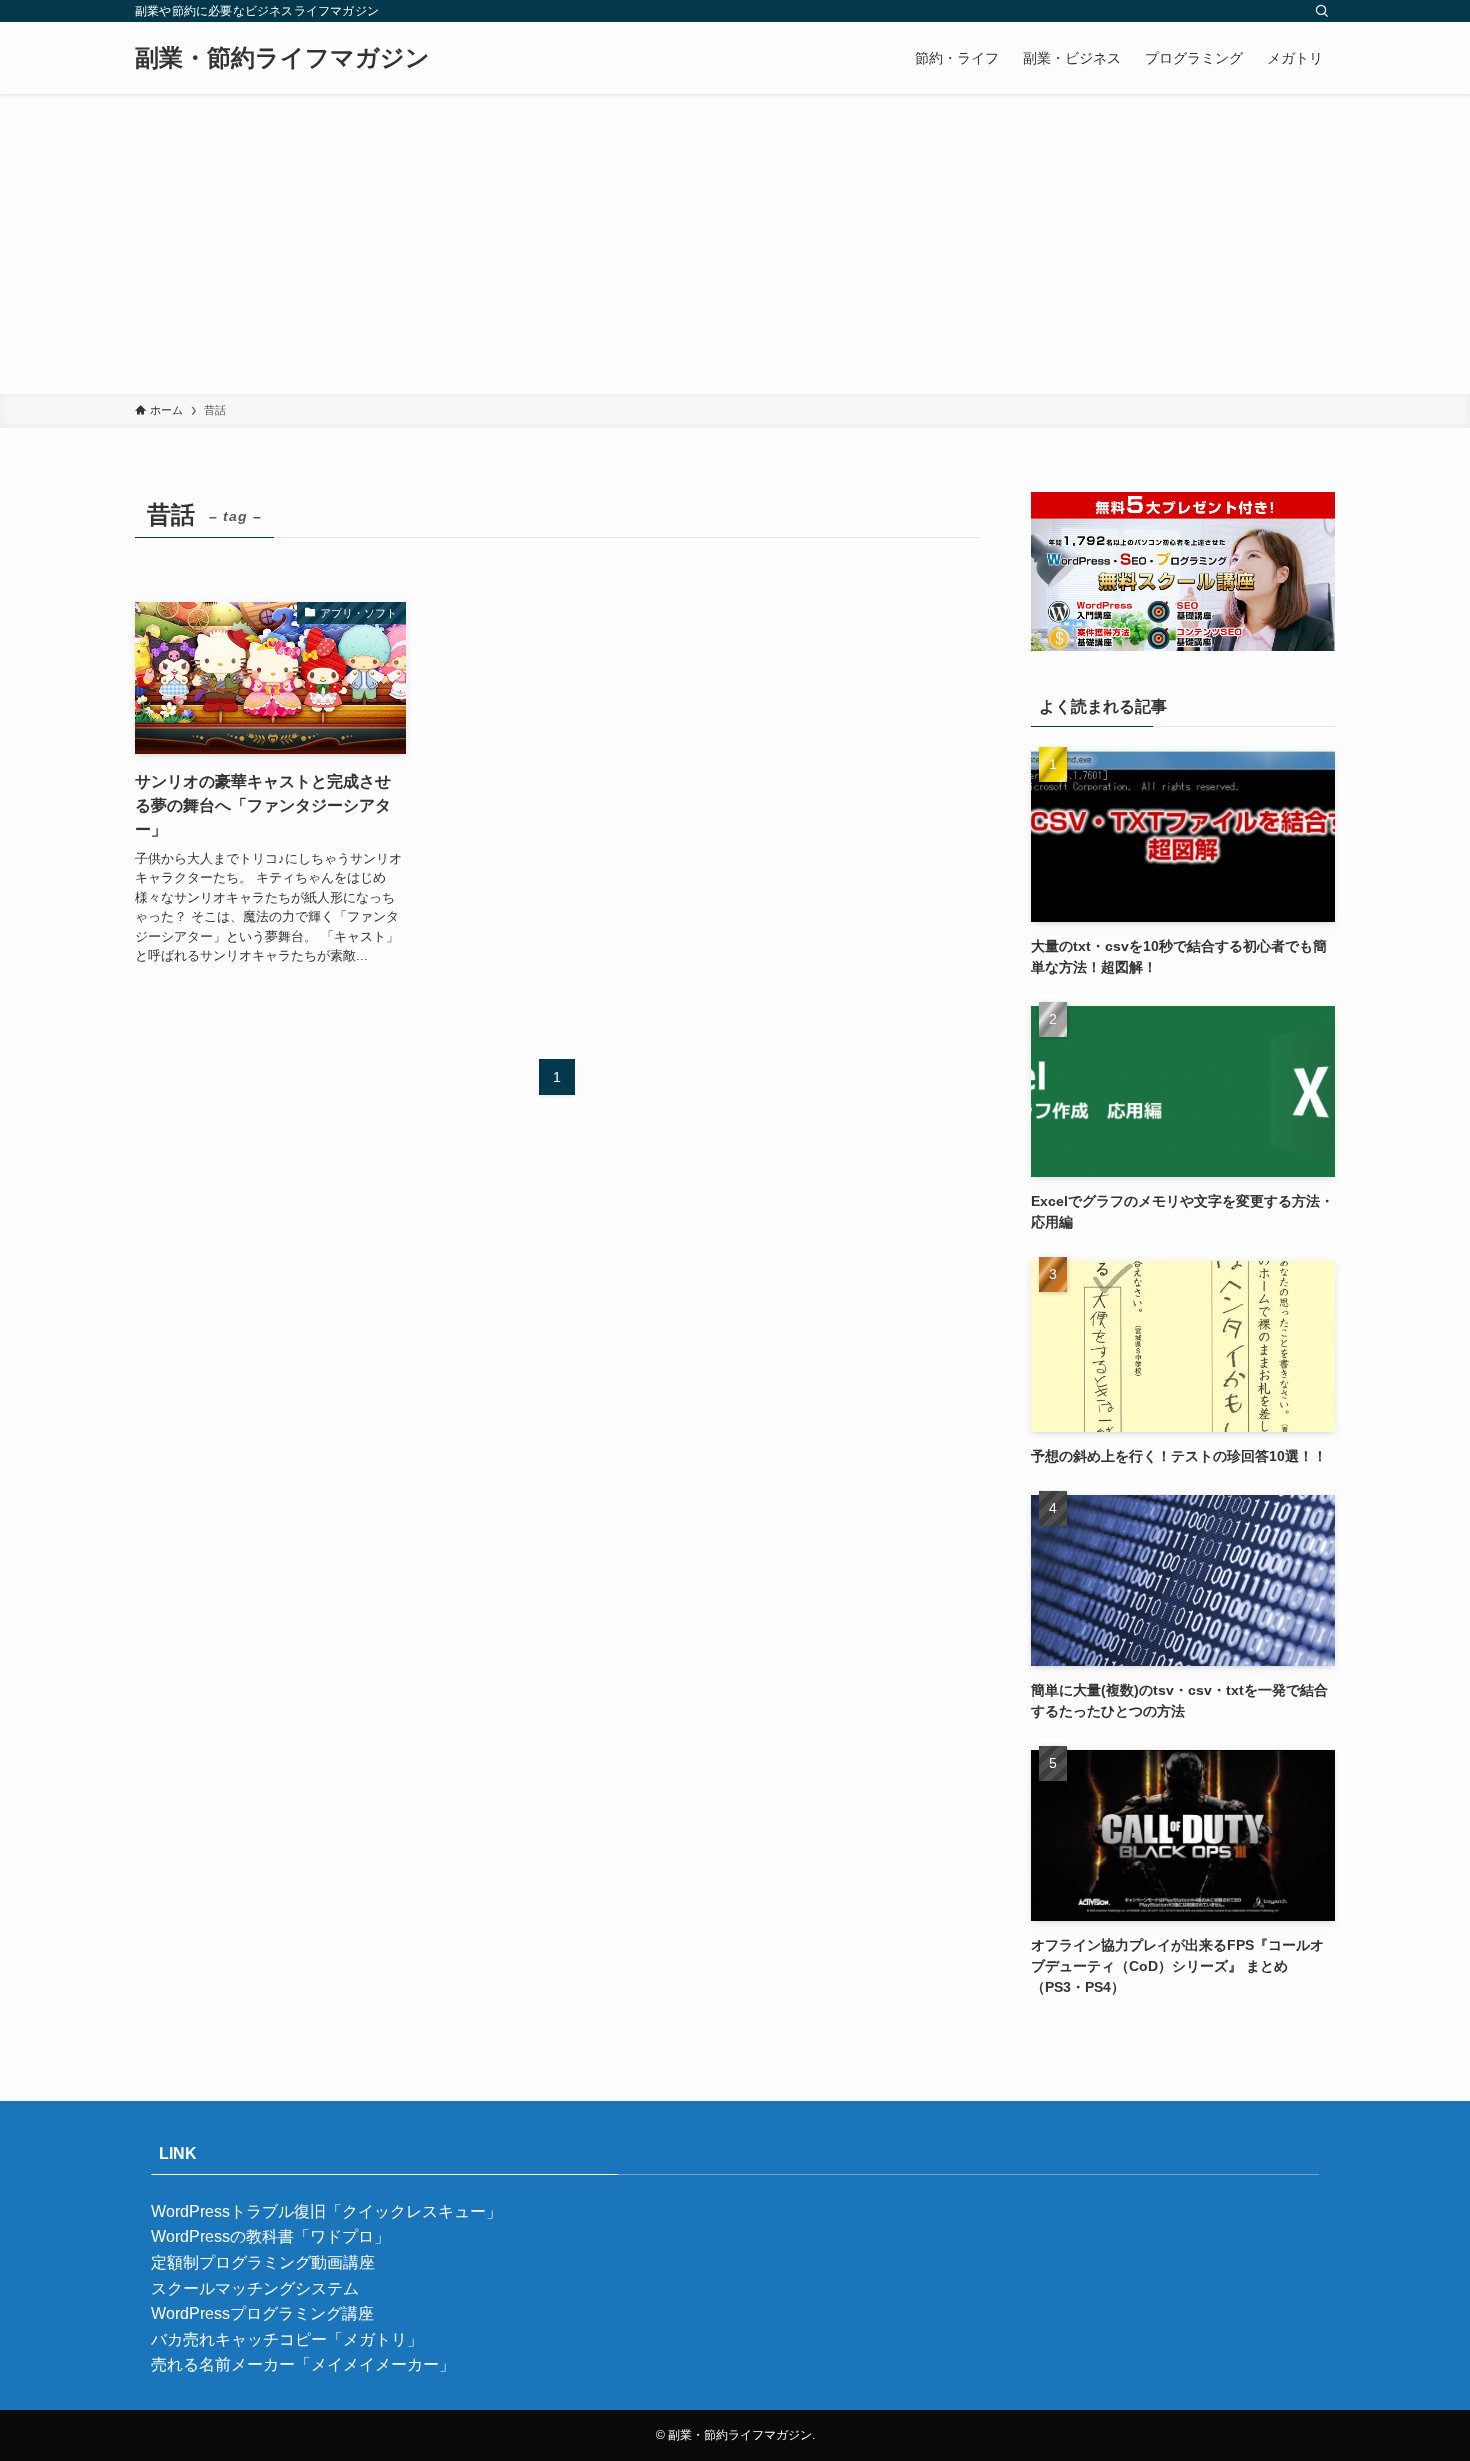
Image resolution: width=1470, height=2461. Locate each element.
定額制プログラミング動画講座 (263, 2262)
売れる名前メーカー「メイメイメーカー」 (303, 2364)
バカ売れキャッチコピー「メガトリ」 (287, 2339)
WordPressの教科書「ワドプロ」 (270, 2236)
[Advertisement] (735, 244)
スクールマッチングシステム (255, 2288)
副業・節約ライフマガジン (282, 58)
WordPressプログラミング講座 (262, 2313)
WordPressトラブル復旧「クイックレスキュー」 (326, 2211)
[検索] (1322, 11)
